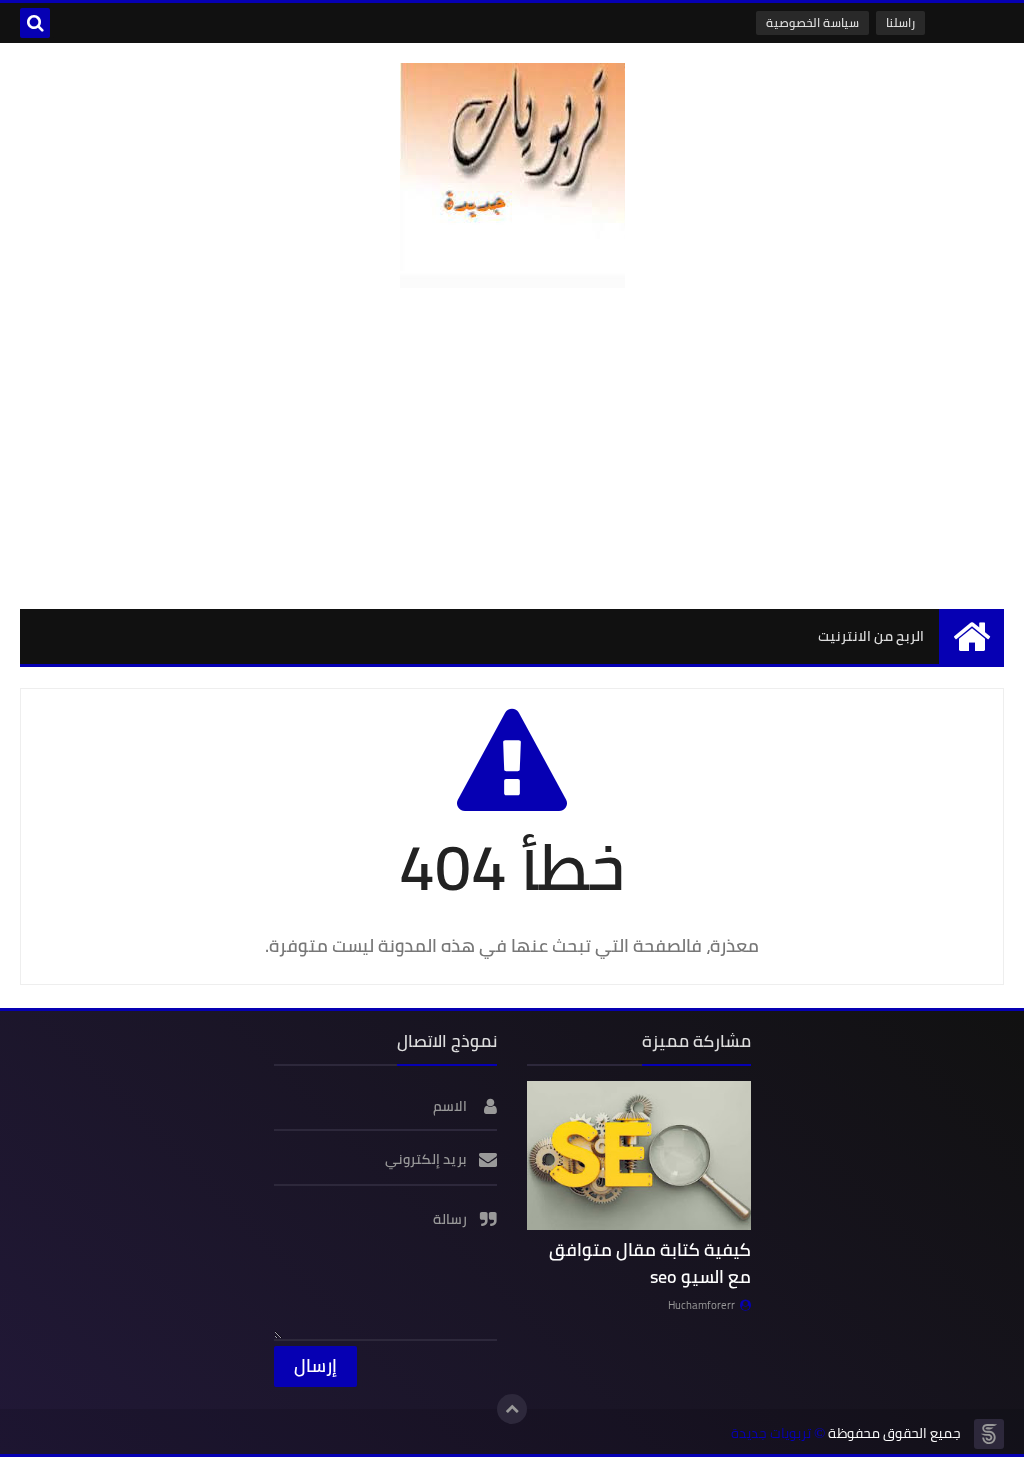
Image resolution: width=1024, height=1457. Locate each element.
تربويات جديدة (771, 1433)
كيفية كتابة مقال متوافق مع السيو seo (650, 1263)
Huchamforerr (701, 1305)
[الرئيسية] (971, 636)
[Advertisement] (512, 448)
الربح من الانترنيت (871, 636)
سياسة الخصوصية (812, 22)
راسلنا (900, 22)
